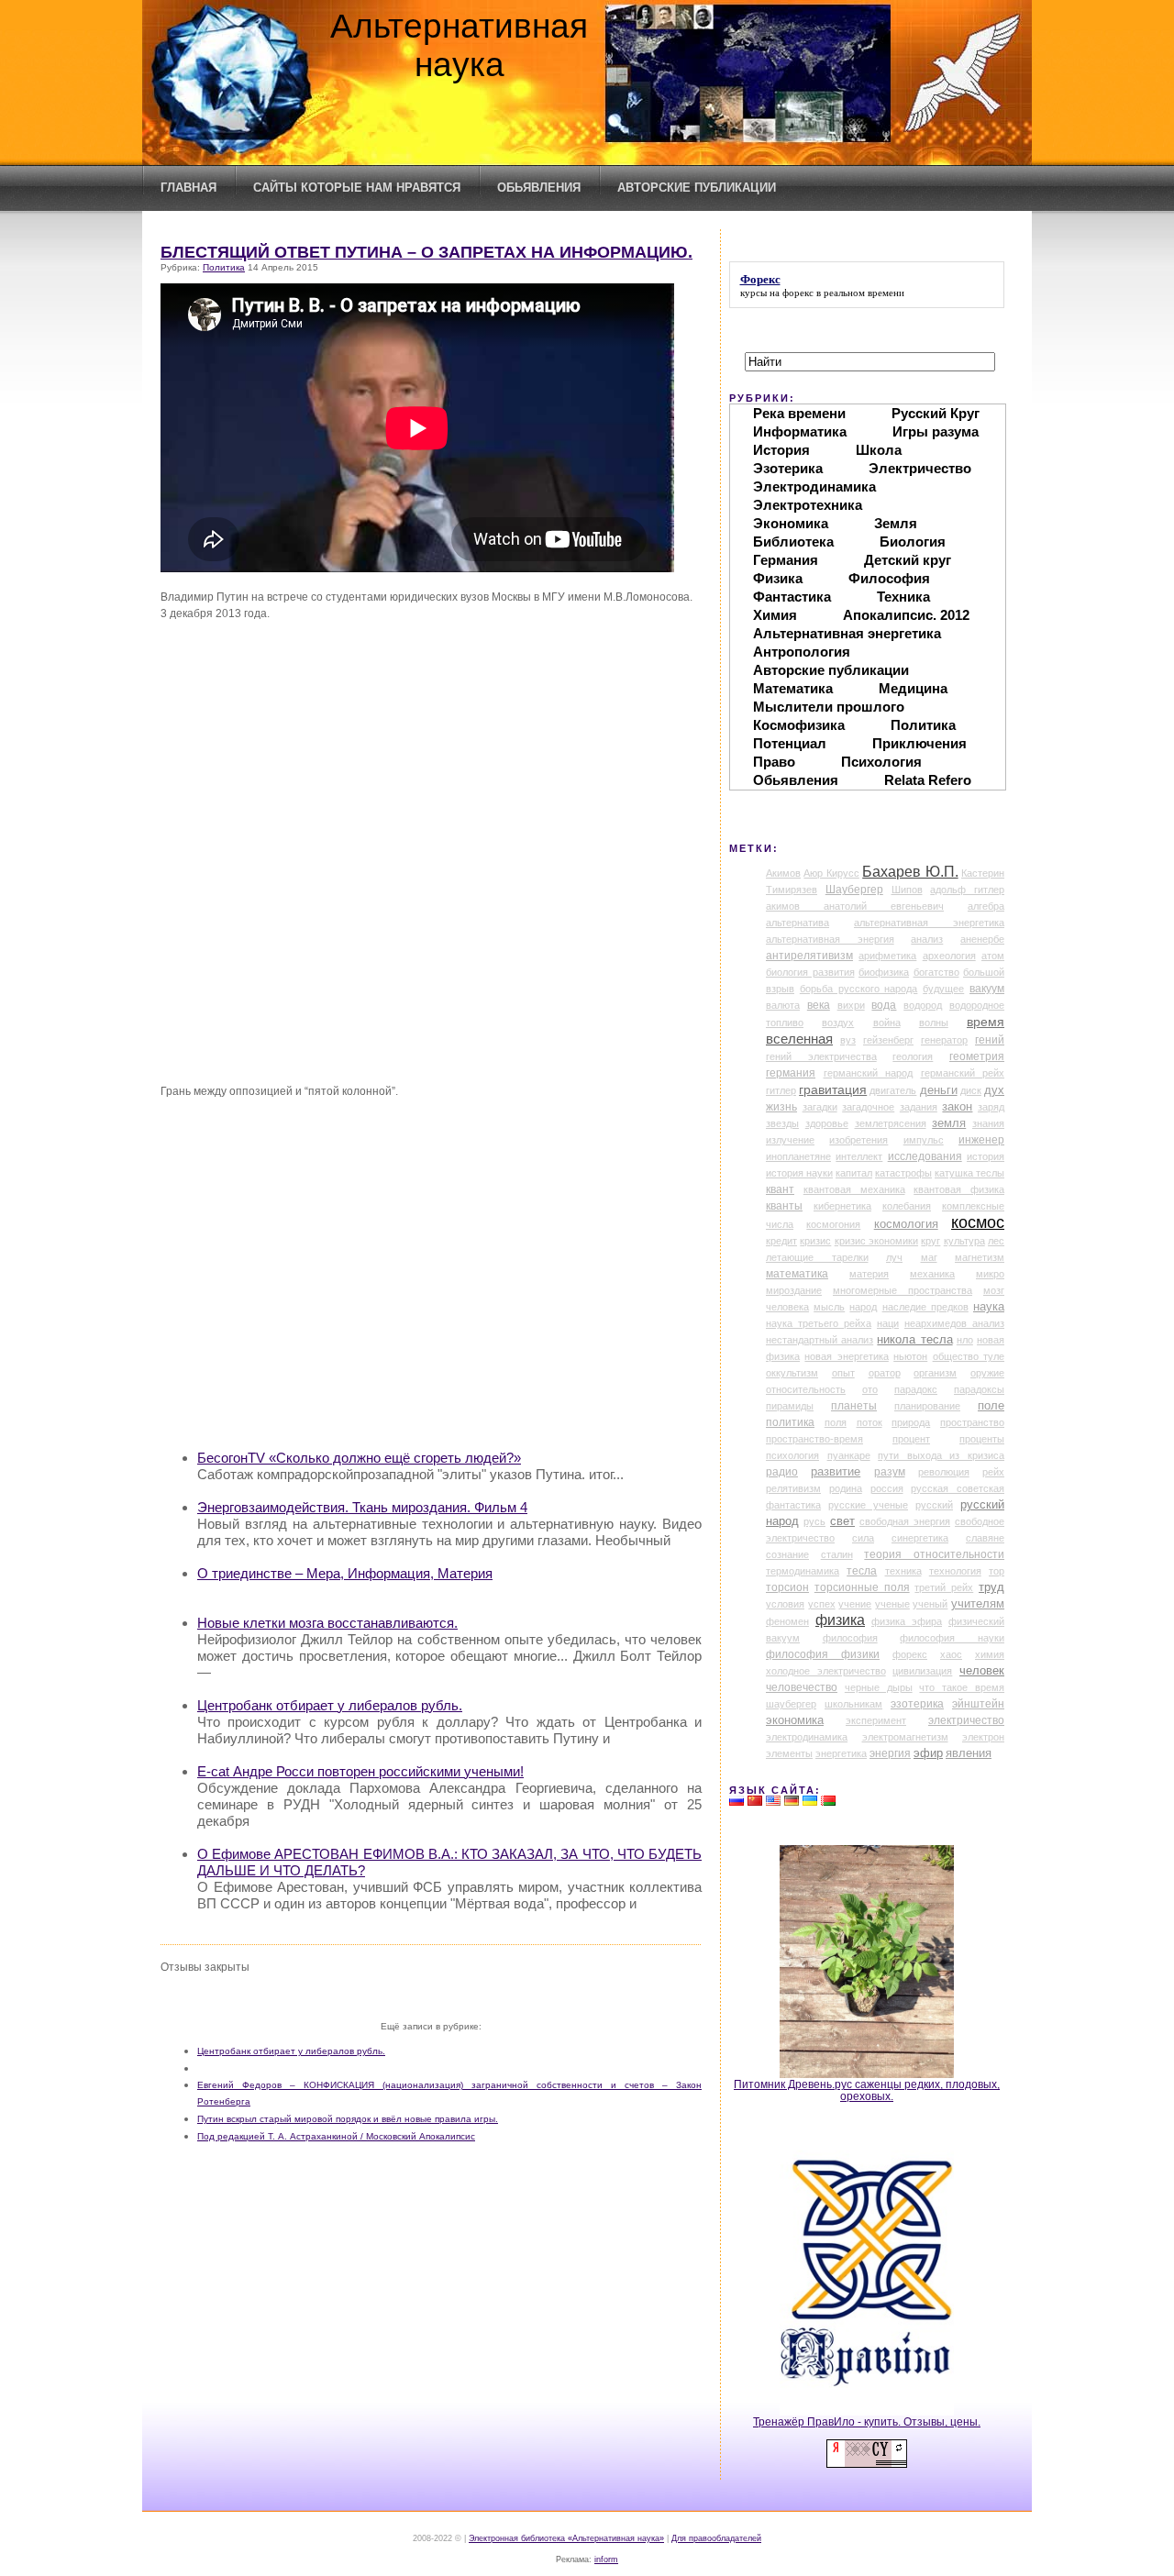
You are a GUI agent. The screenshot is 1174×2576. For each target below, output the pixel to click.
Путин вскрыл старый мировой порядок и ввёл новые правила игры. (348, 2119)
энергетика (841, 1753)
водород (923, 1005)
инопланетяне (798, 1156)
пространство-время (814, 1439)
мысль (829, 1307)
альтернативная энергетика (929, 923)
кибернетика (842, 1206)
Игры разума (936, 431)
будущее (943, 989)
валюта (783, 1005)
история (986, 1156)
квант (780, 1189)
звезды (782, 1123)
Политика (224, 267)
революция (944, 1472)
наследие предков (925, 1307)
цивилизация (922, 1671)
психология (792, 1455)
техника (903, 1571)
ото (870, 1389)
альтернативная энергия (830, 939)
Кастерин (983, 873)
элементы (789, 1753)
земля (949, 1123)
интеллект (859, 1156)
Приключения (919, 743)
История (781, 450)
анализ (927, 939)
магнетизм (980, 1257)
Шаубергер (854, 890)
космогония (833, 1224)
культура (964, 1241)
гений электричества (821, 1056)
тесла (862, 1571)
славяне (985, 1538)
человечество (802, 1687)
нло (965, 1340)
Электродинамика (814, 486)
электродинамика (807, 1737)
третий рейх (944, 1587)
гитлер (781, 1090)
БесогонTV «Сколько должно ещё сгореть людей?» (359, 1458)
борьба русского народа (859, 989)
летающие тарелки (817, 1257)
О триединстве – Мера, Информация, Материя (345, 1573)
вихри (851, 1005)
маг (929, 1257)
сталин (837, 1554)
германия (791, 1073)
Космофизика (799, 725)
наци (888, 1323)
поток (869, 1422)
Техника (903, 597)
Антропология (802, 652)
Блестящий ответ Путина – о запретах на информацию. (426, 252)
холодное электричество (826, 1671)
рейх (993, 1472)
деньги (939, 1090)
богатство (936, 972)
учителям (978, 1604)
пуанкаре (849, 1455)
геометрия (977, 1056)
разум (890, 1472)
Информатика (800, 431)
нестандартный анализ (820, 1340)
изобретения (858, 1140)
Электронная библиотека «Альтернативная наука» (566, 2538)
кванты (784, 1206)
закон (957, 1107)
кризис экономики (876, 1241)
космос (978, 1222)
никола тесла (914, 1339)
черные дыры (879, 1687)
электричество (966, 1720)
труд (991, 1587)
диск (971, 1090)
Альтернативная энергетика (847, 633)
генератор (944, 1040)
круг (930, 1241)
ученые (892, 1604)
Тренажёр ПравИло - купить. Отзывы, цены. (867, 2421)
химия (990, 1654)
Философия (889, 578)
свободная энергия (905, 1521)
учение (855, 1604)
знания (988, 1123)
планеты (854, 1406)
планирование (927, 1406)
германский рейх (963, 1073)
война (887, 1023)
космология (906, 1224)
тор (997, 1571)
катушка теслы (969, 1173)
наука (989, 1307)
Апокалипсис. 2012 (906, 615)
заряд (991, 1107)
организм (935, 1373)
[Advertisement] (449, 1305)
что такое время (962, 1687)
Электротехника (808, 505)
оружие (987, 1373)
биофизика (884, 972)
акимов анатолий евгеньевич (855, 906)
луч (894, 1257)
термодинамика (803, 1571)
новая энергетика (846, 1356)
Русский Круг (936, 413)
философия (850, 1638)
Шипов (907, 890)
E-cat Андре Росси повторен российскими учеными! (360, 1771)
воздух (838, 1023)
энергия (890, 1753)
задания (919, 1107)
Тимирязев (792, 890)
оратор (885, 1373)
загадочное (868, 1107)
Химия (775, 615)
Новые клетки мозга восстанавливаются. (327, 1623)
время (986, 1022)
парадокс (916, 1389)
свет (842, 1521)
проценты (982, 1439)
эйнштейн (978, 1704)
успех (822, 1604)
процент (911, 1439)
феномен (787, 1621)
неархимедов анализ (954, 1323)
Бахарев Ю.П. (910, 872)
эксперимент (876, 1720)
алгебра (986, 906)
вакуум (987, 989)
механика (932, 1274)
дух (994, 1090)
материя (869, 1274)
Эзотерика (788, 468)
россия (887, 1488)
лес (996, 1241)
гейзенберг (888, 1040)
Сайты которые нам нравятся (357, 188)
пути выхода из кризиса (941, 1455)
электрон (983, 1737)
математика (797, 1274)
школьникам (853, 1704)
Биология (913, 542)
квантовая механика (854, 1189)
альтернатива (797, 923)
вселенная (799, 1039)
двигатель (893, 1090)
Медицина (913, 688)
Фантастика (792, 597)
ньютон (910, 1356)
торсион (787, 1587)
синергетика (920, 1538)
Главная (188, 188)
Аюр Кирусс (831, 873)
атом (993, 956)
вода (884, 1005)
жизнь (781, 1107)
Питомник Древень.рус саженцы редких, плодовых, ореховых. (867, 2090)
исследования (925, 1156)
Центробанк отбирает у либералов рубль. (330, 1705)
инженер (981, 1140)
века (819, 1005)
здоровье (827, 1123)
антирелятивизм (809, 956)
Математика (793, 688)
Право (774, 762)
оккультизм (792, 1373)
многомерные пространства (903, 1290)
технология (955, 1571)
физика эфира (907, 1621)
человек (982, 1670)
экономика (795, 1720)
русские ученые (868, 1505)
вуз (848, 1040)
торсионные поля (862, 1587)
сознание (787, 1554)
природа (911, 1422)
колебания (907, 1206)
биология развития (810, 972)
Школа (879, 450)
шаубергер (791, 1704)
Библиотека (793, 542)
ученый (930, 1604)
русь (814, 1521)
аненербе (982, 939)
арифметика (887, 956)
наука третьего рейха (819, 1323)
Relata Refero (928, 780)
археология (949, 956)
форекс (798, 293)
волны (934, 1023)
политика (790, 1422)
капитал (854, 1173)
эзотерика (917, 1704)
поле (991, 1406)
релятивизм (793, 1488)
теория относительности (934, 1554)
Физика (778, 578)
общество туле (969, 1356)
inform (606, 2559)
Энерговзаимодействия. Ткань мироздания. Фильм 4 (362, 1507)
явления (969, 1753)
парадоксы (979, 1389)
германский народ (869, 1073)
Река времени (799, 413)
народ (863, 1307)
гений (990, 1040)
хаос (951, 1654)
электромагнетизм (905, 1737)
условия (785, 1604)
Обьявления (539, 188)
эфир (928, 1753)
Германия (786, 560)
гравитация (833, 1089)
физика (840, 1620)
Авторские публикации (697, 188)
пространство (972, 1422)
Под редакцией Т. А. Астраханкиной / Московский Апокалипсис (336, 2136)
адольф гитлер (967, 890)
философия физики (823, 1654)
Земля (896, 523)
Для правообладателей (716, 2538)
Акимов (783, 873)
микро (990, 1274)
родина (846, 1488)
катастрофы (903, 1173)
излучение (790, 1140)
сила (863, 1538)
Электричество (920, 468)
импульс (924, 1140)
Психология (881, 762)
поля (836, 1422)
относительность (806, 1389)
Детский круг (908, 560)
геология (913, 1056)
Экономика (791, 523)
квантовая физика (959, 1189)
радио (782, 1472)
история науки (799, 1173)
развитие (836, 1472)
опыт (843, 1373)
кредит (781, 1241)
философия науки (952, 1638)
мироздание (794, 1290)
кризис (815, 1241)
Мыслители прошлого (829, 707)
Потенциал (790, 743)
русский (934, 1505)
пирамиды (790, 1406)
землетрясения (891, 1123)
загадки (820, 1107)
